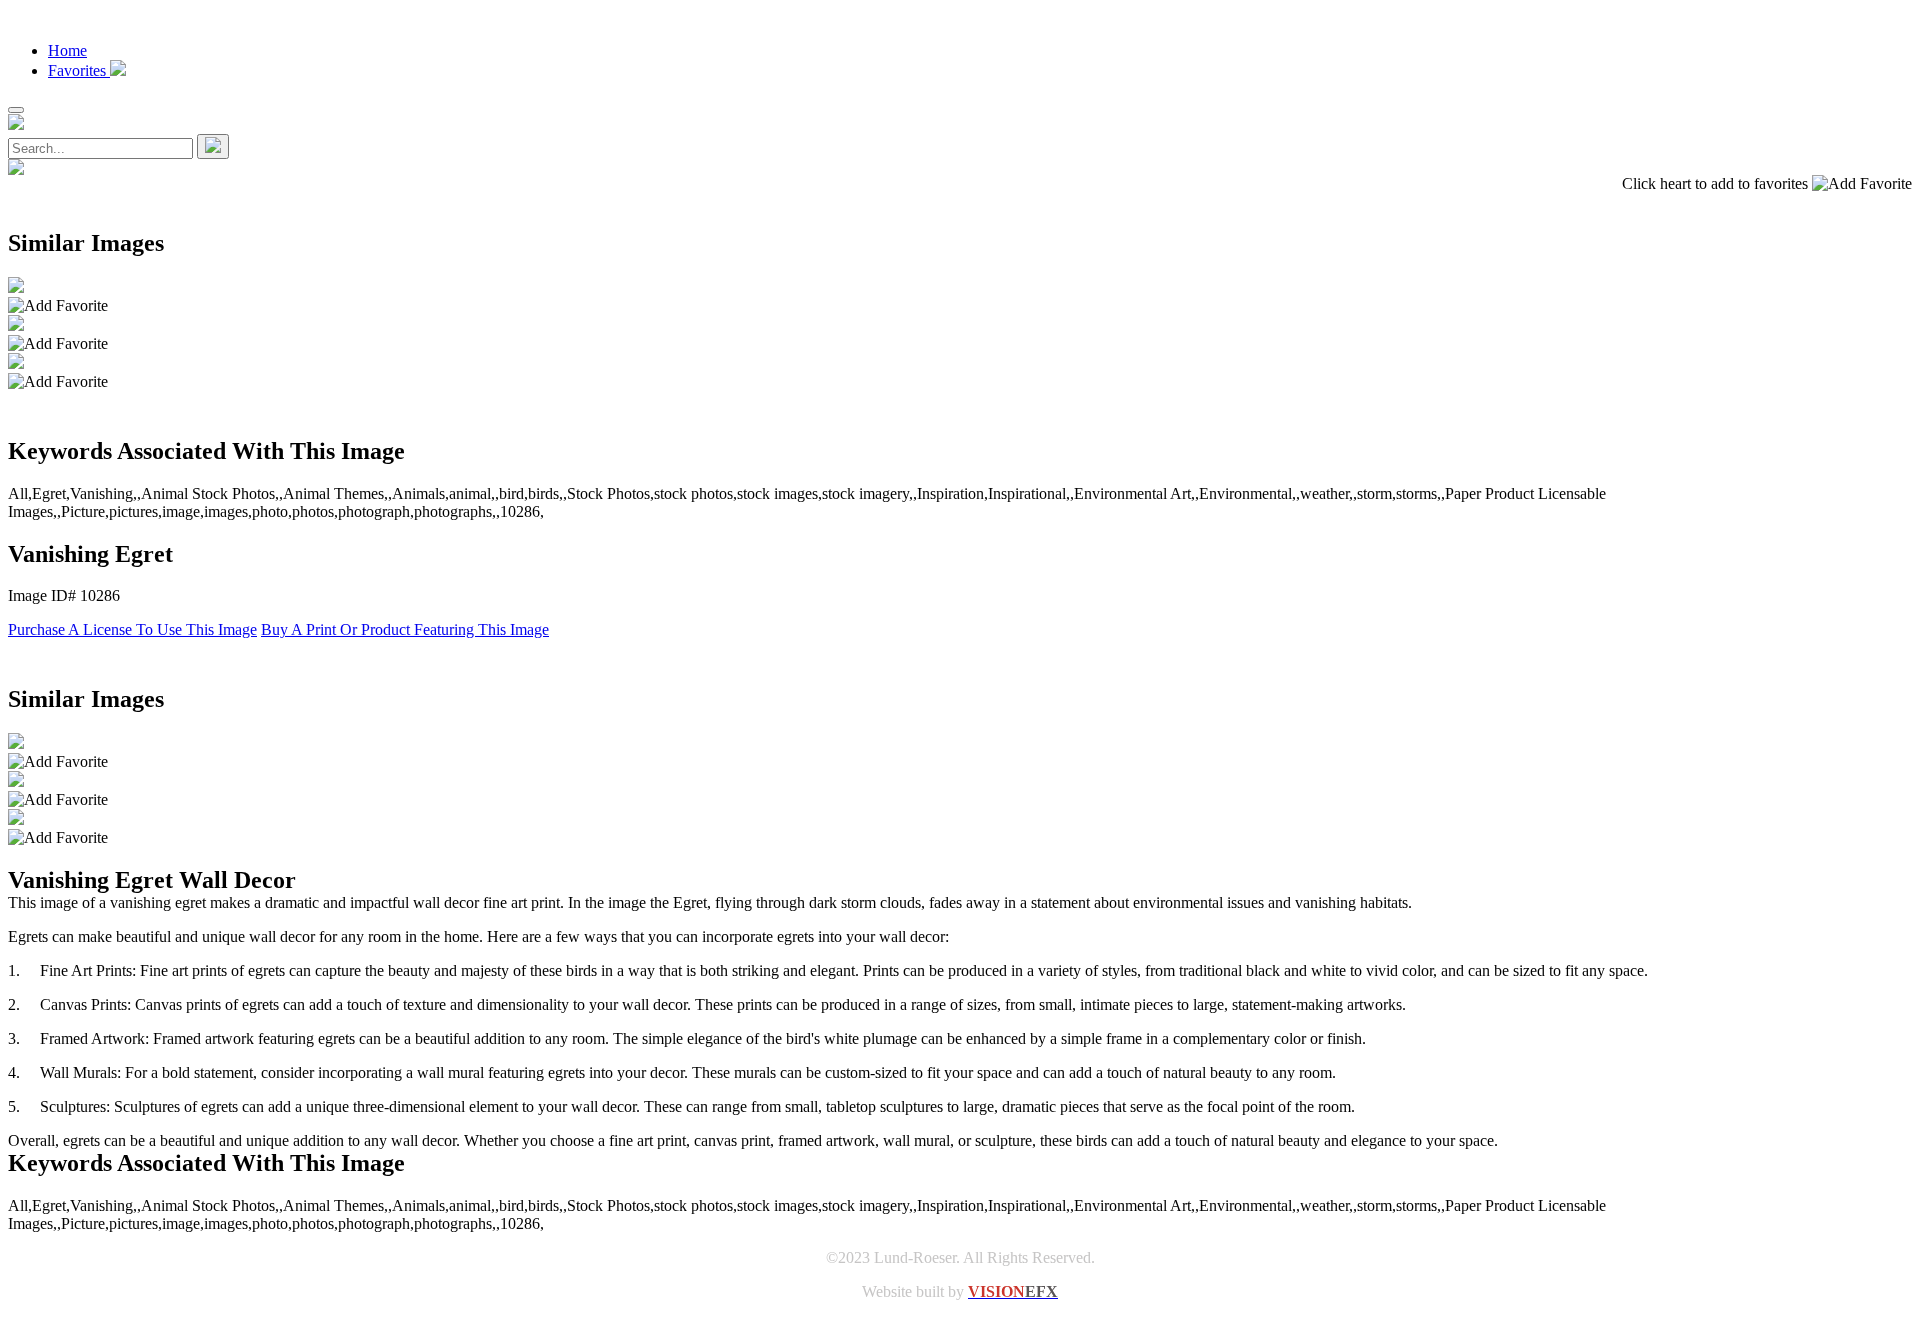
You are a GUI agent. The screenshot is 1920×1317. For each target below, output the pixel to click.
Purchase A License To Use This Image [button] (132, 629)
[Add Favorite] (58, 306)
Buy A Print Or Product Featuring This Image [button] (405, 629)
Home (67, 50)
